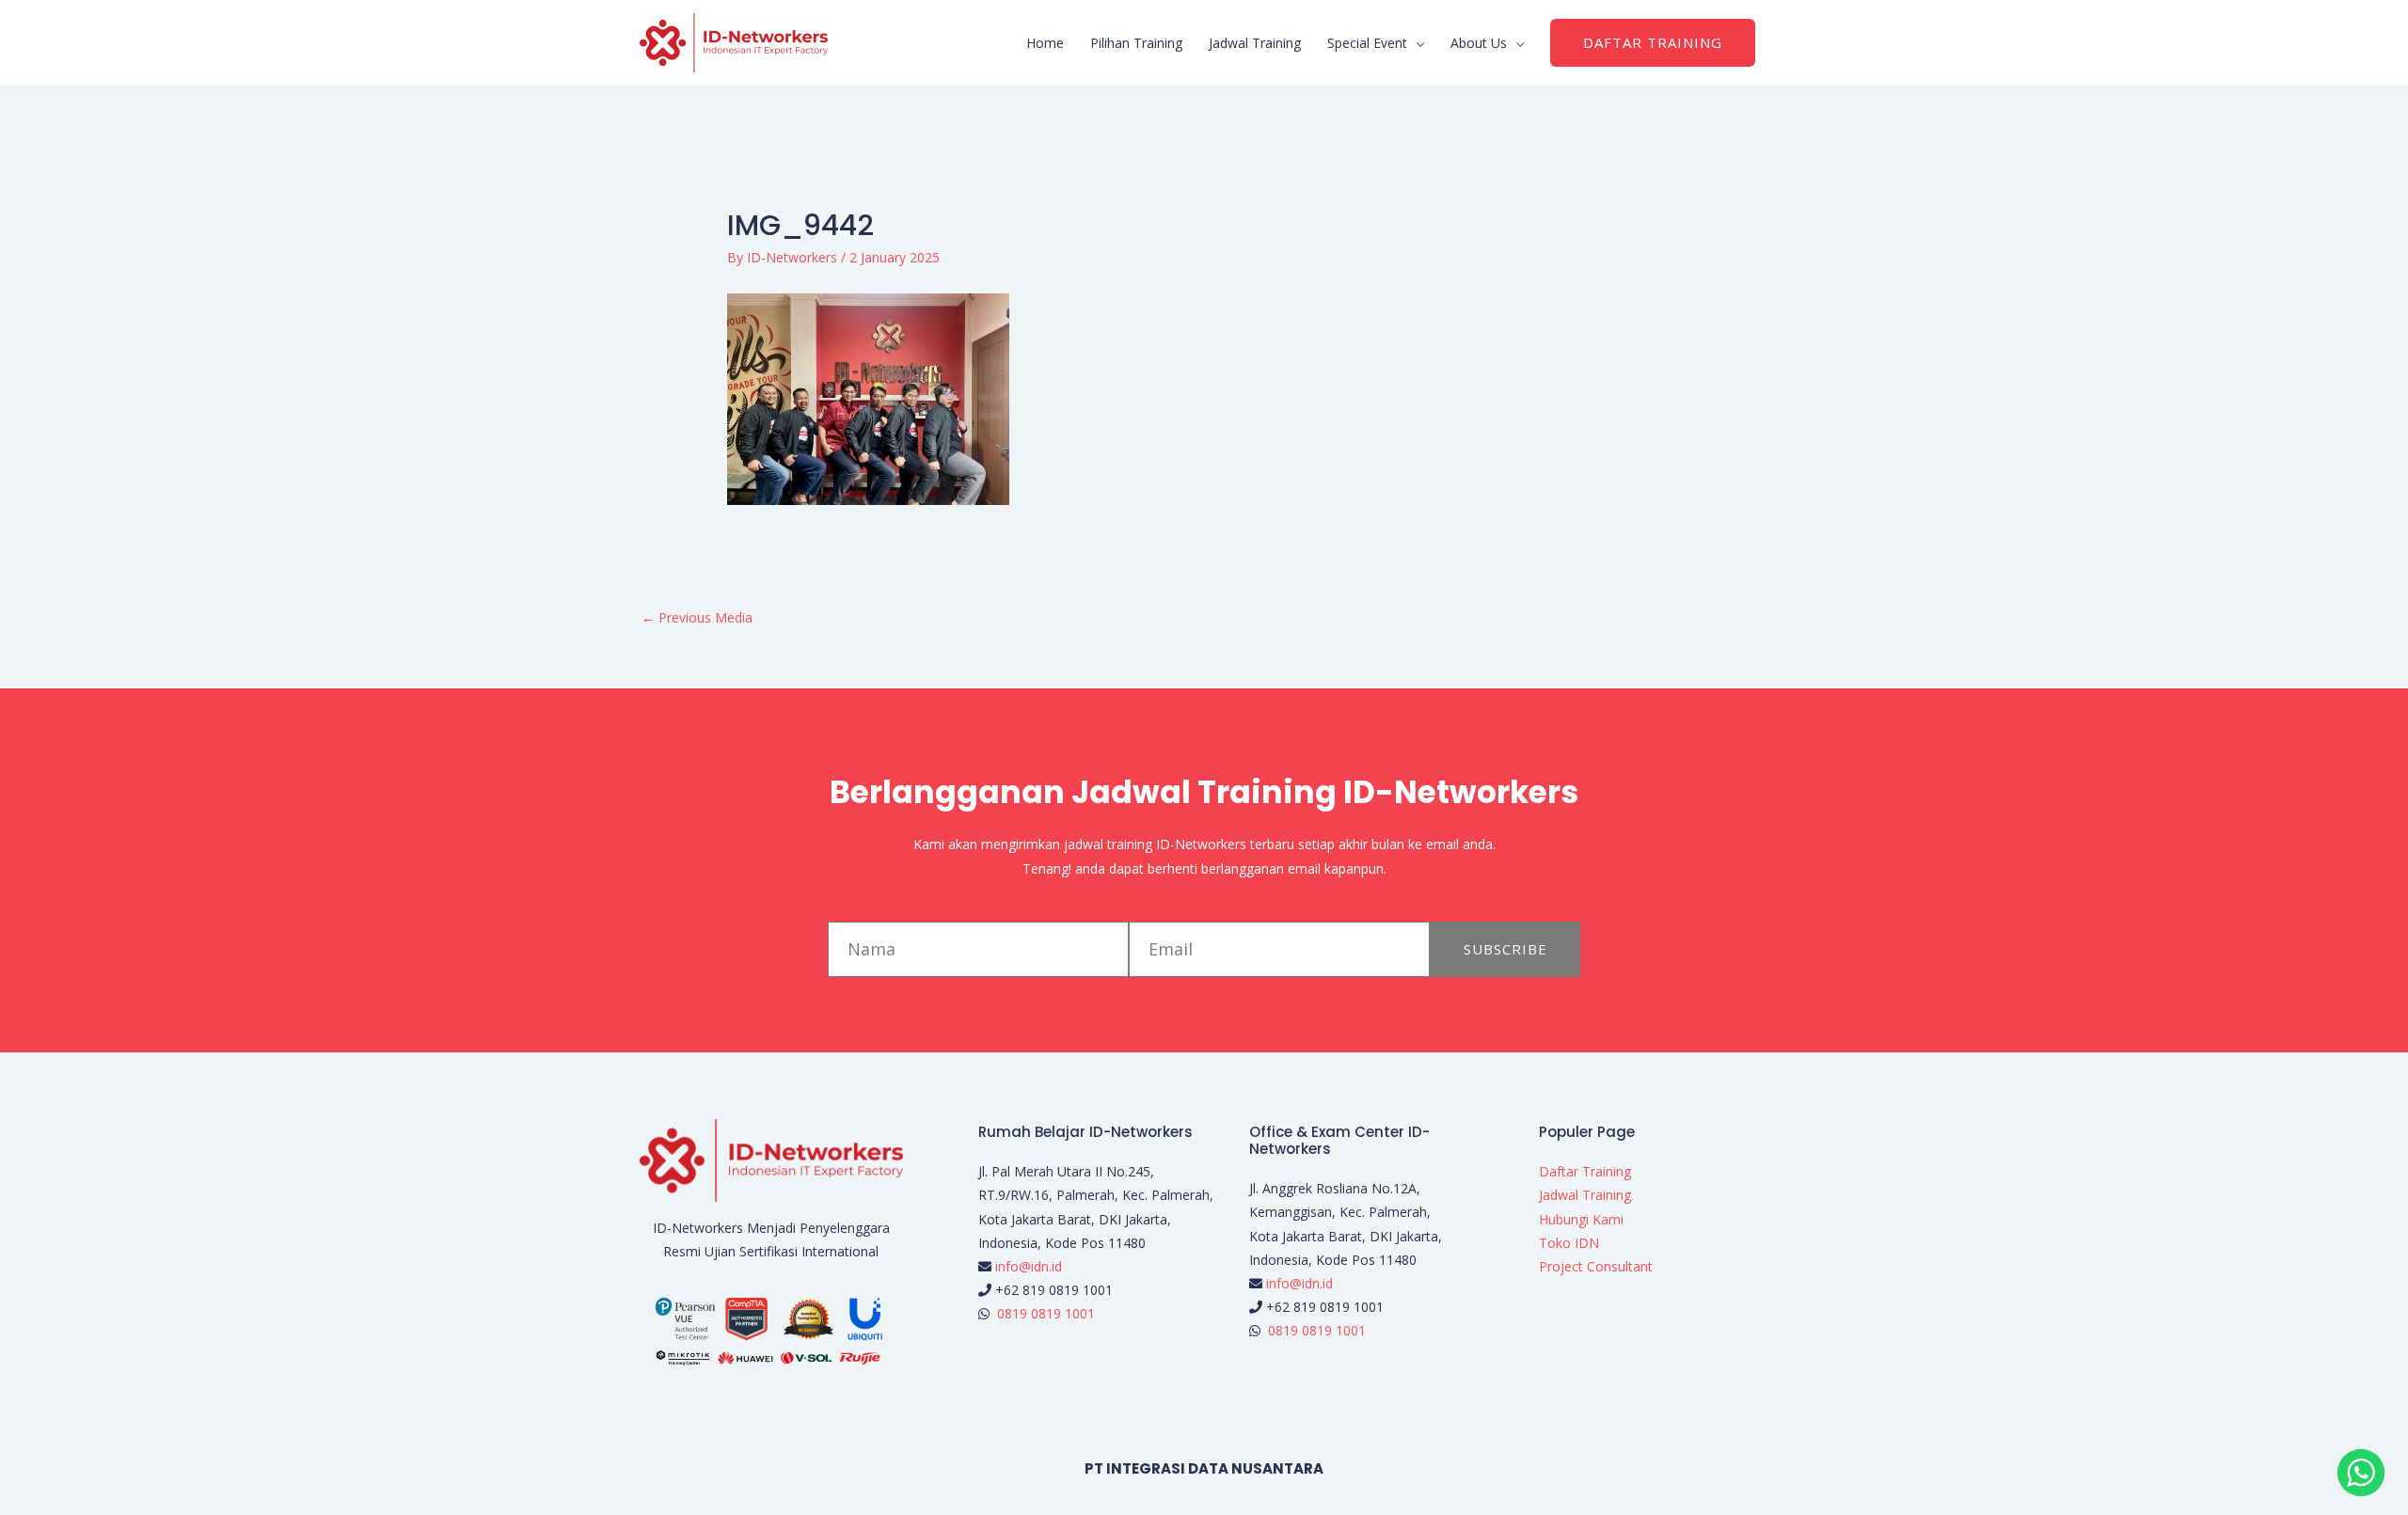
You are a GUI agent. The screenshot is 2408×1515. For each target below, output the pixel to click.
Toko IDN (1569, 1243)
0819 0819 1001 (1046, 1313)
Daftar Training (1585, 1171)
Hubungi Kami (1581, 1219)
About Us (1479, 43)
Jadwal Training (1255, 43)
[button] (1653, 43)
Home (1045, 43)
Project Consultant (1596, 1266)
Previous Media (697, 617)
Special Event (1367, 43)
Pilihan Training (1136, 43)
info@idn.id (1029, 1266)
